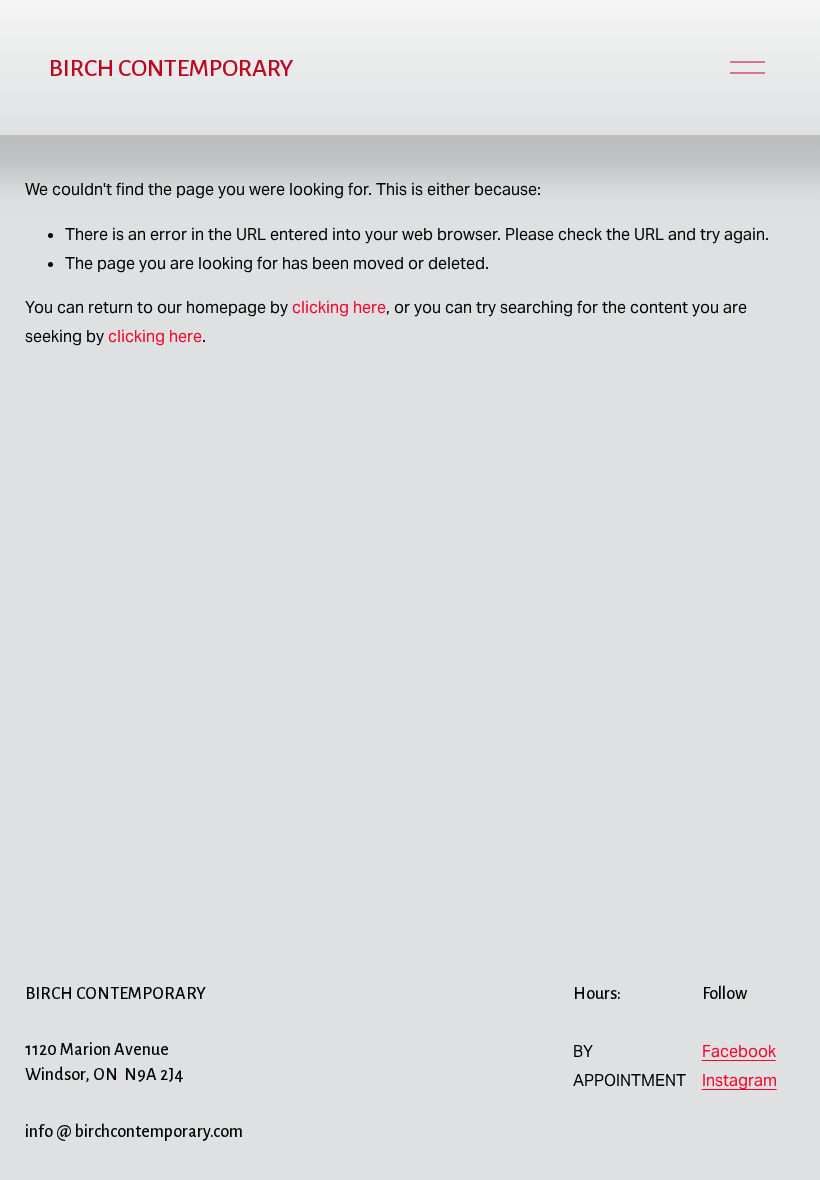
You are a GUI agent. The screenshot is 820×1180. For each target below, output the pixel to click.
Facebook (739, 1051)
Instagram (739, 1080)
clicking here (339, 307)
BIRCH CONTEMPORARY (171, 68)
